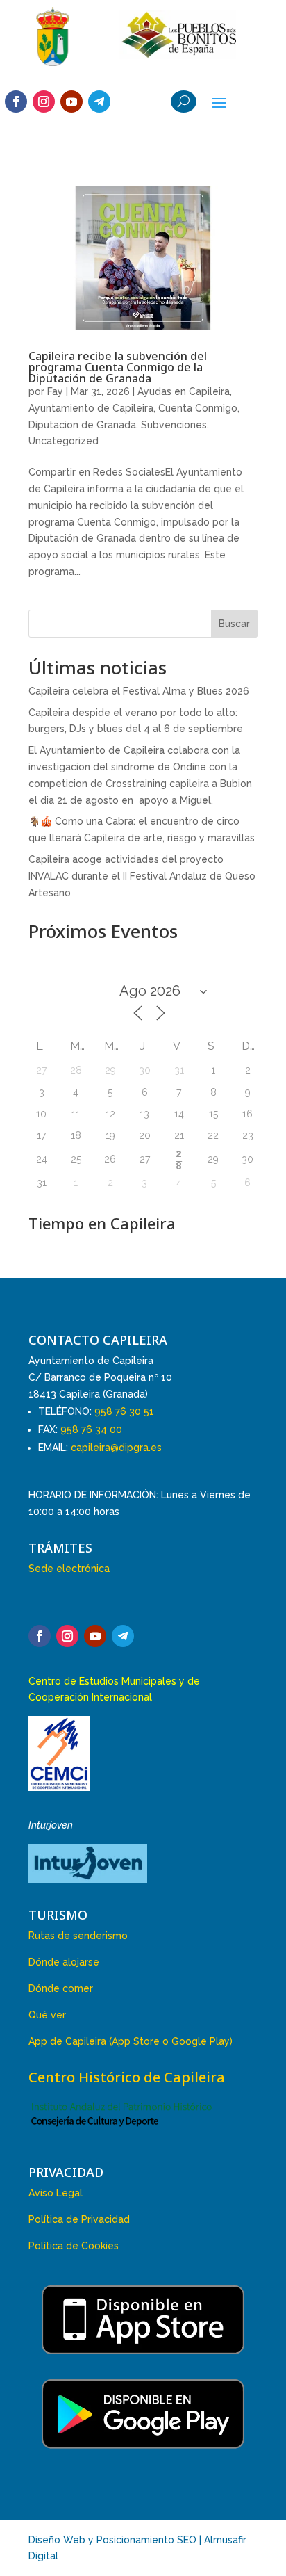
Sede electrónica (69, 1569)
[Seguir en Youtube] (71, 102)
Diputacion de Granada (82, 425)
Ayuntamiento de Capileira (91, 408)
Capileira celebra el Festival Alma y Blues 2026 (139, 691)
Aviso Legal (56, 2193)
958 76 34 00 (91, 1429)
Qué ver (47, 2015)
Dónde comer (61, 1988)
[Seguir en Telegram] (99, 102)
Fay (55, 391)
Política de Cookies (74, 2246)
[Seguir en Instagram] (44, 102)
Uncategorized (64, 441)
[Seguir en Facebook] (16, 102)
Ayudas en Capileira (184, 391)
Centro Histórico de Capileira (127, 2077)
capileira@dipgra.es (116, 1448)
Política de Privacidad (79, 2219)
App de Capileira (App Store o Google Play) (131, 2041)
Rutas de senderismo (78, 1936)
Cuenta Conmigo (198, 408)
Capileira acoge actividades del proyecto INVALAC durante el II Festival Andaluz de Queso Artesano (142, 876)
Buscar (234, 624)
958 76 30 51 (124, 1411)
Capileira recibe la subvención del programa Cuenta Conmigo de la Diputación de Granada (118, 367)
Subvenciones (174, 425)
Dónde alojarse (64, 1962)
